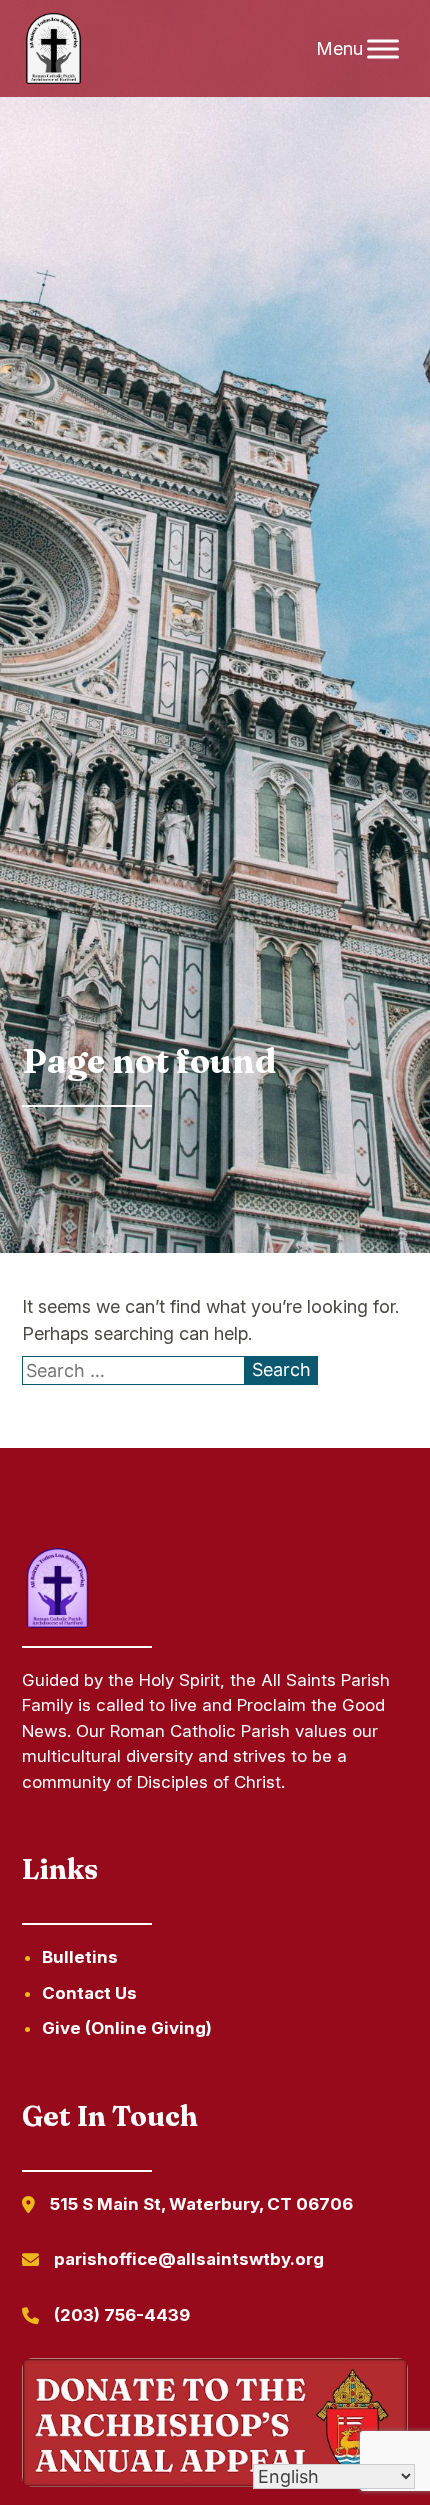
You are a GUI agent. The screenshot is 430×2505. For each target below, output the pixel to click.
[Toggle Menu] (383, 48)
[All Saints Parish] (54, 49)
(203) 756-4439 (122, 2315)
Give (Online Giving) (127, 2028)
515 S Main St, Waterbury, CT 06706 (201, 2204)
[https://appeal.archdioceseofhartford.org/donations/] (215, 2426)
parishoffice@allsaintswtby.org (189, 2259)
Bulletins (80, 1957)
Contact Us (89, 1993)
